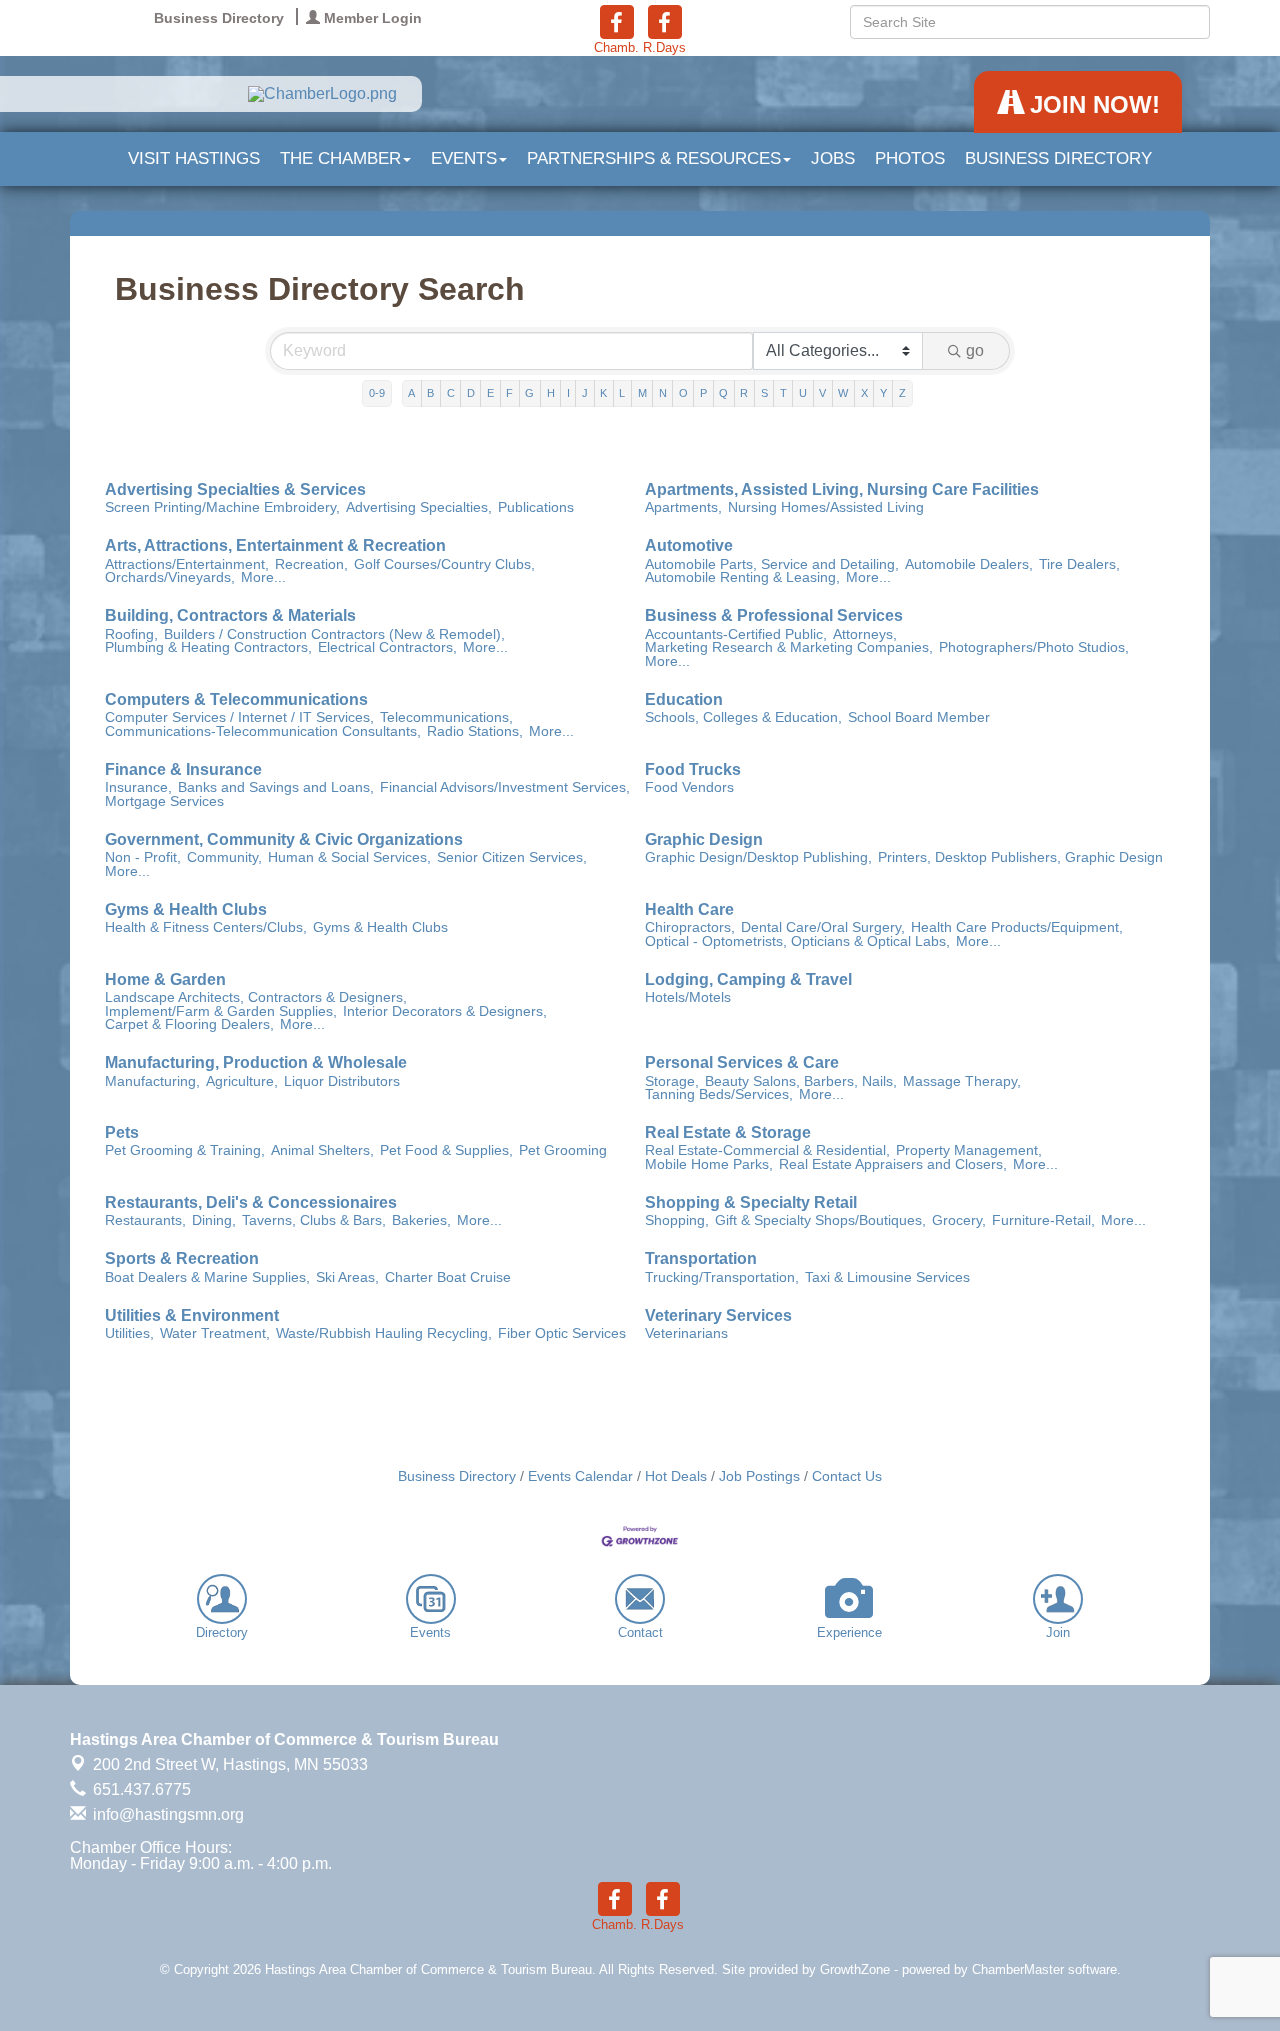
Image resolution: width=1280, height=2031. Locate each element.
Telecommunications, (446, 718)
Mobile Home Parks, (709, 1165)
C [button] (451, 393)
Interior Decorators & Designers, (445, 1012)
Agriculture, (242, 1082)
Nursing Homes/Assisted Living (826, 508)
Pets (122, 1133)
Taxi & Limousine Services (887, 1278)
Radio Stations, (475, 732)
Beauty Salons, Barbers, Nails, (801, 1082)
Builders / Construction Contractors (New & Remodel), (334, 635)
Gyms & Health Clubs (186, 910)
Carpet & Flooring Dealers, (189, 1025)
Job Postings (759, 1476)
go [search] (975, 350)
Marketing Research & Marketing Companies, (789, 648)
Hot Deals (676, 1476)
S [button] (764, 393)
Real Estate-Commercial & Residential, (767, 1151)
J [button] (585, 393)
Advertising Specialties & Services (235, 490)
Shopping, (677, 1221)
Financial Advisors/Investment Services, (505, 788)
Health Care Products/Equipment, (1017, 928)
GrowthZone (855, 1969)
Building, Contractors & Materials (230, 616)
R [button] (744, 393)
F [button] (509, 393)
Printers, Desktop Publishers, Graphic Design (1020, 858)
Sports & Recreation (182, 1259)
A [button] (411, 393)
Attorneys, (865, 635)
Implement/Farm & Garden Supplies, (221, 1012)
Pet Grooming (563, 1151)
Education (684, 700)
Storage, (672, 1082)
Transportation (701, 1259)
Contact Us (847, 1476)
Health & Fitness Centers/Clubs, (206, 928)
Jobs (833, 158)
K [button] (603, 393)
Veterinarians (686, 1334)
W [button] (843, 393)
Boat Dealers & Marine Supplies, (207, 1278)
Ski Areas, (347, 1278)
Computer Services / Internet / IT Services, (239, 718)
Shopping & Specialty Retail (751, 1203)
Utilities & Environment (192, 1316)
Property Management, (969, 1151)
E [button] (490, 393)
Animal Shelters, (322, 1151)
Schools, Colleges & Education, (743, 718)
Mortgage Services (164, 802)
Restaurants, (145, 1221)
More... (263, 578)
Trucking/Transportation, (722, 1278)
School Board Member (919, 718)
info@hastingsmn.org (166, 1814)
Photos (910, 158)
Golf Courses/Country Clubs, (444, 565)
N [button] (663, 393)
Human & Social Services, (349, 858)
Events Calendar (580, 1476)
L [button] (622, 393)
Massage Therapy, (962, 1082)
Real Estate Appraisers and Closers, (893, 1165)
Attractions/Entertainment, (187, 565)
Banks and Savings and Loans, (276, 788)
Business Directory (1058, 158)
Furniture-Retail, (1043, 1221)
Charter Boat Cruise (448, 1278)
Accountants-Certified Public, (736, 635)
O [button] (683, 393)
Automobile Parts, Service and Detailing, (772, 565)
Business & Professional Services (774, 616)
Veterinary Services (718, 1316)
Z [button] (902, 393)
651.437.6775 (140, 1789)
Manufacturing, (152, 1082)
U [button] (803, 393)
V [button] (822, 393)
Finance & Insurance (183, 770)
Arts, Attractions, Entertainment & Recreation (275, 546)
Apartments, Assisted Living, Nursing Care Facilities (842, 490)
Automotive (689, 546)
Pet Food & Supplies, (446, 1151)
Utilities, (129, 1334)
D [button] (471, 393)
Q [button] (723, 393)
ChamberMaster (1018, 1969)
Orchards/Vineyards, (170, 578)
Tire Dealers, (1079, 565)
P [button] (703, 393)
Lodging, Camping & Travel (748, 980)
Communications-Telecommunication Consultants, (263, 732)
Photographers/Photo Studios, (1034, 648)
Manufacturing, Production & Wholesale (256, 1063)
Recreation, (311, 565)
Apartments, (683, 508)
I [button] (568, 393)
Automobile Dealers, (969, 565)
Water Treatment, (215, 1334)
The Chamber (340, 158)
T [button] (783, 393)
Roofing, (131, 635)
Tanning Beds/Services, (719, 1095)
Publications (536, 508)
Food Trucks (693, 770)
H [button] (551, 393)
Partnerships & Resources (654, 158)
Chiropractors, (690, 928)
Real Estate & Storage (728, 1133)
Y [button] (883, 393)
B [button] (430, 393)
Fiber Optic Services (562, 1334)
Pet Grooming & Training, (185, 1151)
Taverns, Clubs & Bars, (314, 1221)
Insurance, (138, 788)
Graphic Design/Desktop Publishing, (758, 858)
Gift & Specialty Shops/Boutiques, (820, 1221)
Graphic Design (704, 840)
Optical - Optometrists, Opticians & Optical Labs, (797, 942)
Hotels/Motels (688, 998)
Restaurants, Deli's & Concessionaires (251, 1203)
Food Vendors (689, 788)
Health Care (689, 910)
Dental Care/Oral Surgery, (823, 928)
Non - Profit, (143, 858)
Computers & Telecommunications (236, 700)
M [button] (642, 393)
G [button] (529, 393)
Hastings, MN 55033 (230, 1764)
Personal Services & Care (742, 1063)
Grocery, (959, 1221)
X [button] (864, 393)
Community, (224, 858)
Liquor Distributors (342, 1082)
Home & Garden (165, 980)
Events (464, 158)
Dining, (214, 1221)
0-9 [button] (377, 393)
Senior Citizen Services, (512, 858)
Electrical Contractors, (387, 648)
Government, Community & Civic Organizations (284, 840)
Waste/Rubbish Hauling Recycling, (384, 1334)
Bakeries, (421, 1221)
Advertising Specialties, (419, 508)
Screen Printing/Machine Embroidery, (222, 508)
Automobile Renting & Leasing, (742, 578)
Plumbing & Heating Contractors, (208, 648)
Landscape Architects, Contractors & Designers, (256, 998)
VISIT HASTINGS (194, 158)
